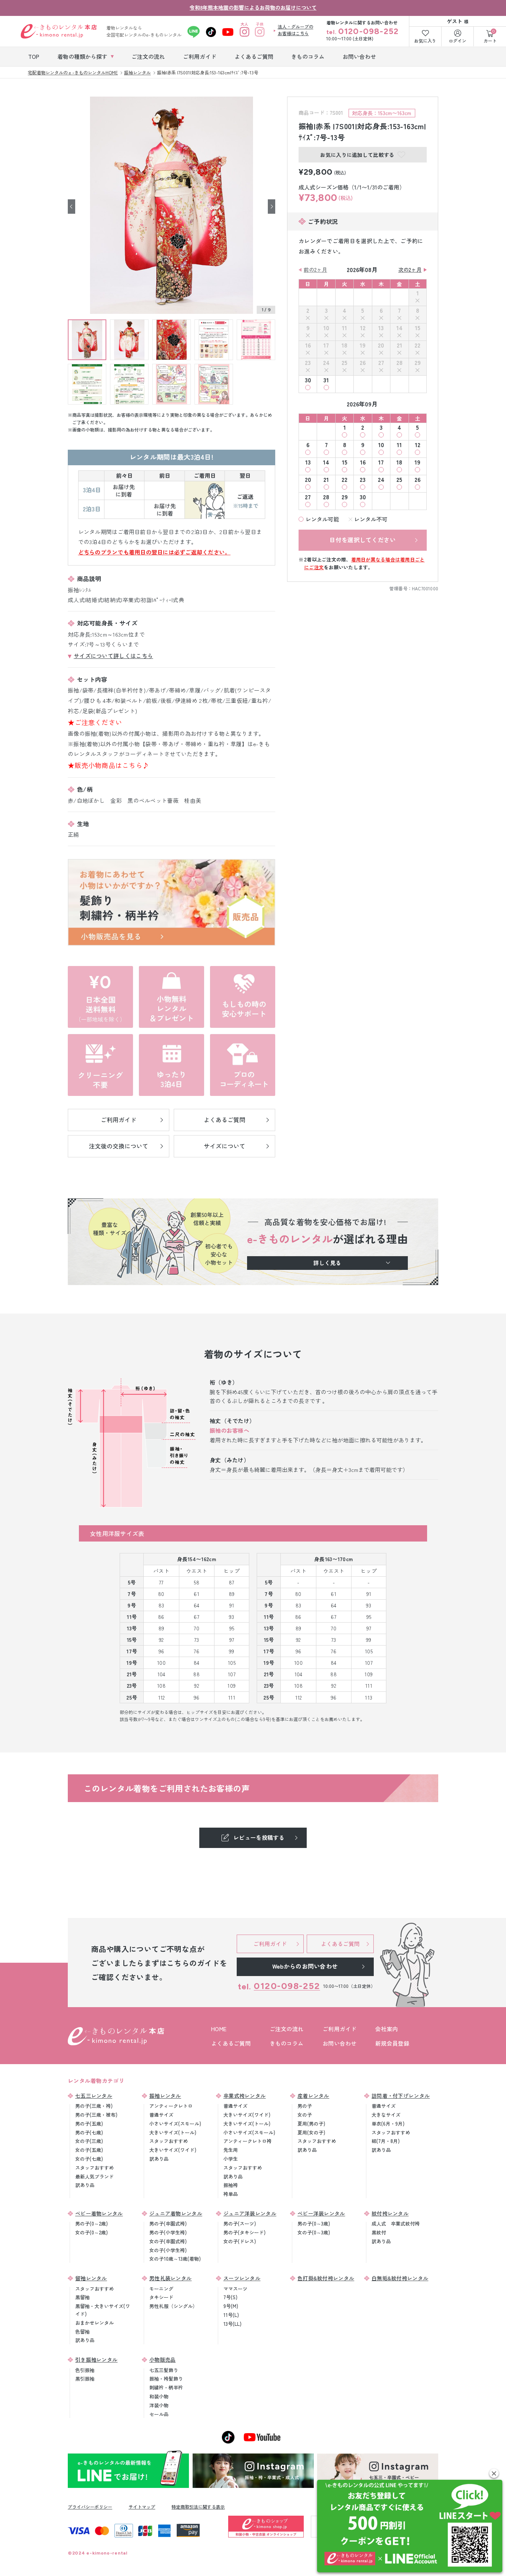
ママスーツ (235, 2289)
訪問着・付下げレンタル (401, 2096)
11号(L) (231, 2315)
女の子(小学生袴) (168, 2250)
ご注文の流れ (287, 2029)
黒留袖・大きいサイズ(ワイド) (103, 2310)
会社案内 (387, 2029)
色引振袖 (85, 2370)
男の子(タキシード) (244, 2232)
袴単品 (231, 2194)
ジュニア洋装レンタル (250, 2213)
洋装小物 (159, 2405)
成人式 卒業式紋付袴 (396, 2223)
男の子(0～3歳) (314, 2223)
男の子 (305, 2106)
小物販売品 (163, 2359)
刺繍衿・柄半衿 (166, 2387)
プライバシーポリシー (90, 2507)
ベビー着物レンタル (99, 2213)
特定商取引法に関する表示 (198, 2507)
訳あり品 (85, 2185)
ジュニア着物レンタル (176, 2213)
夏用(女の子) (311, 2132)
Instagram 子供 (260, 32)
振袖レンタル (165, 2096)
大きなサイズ (386, 2115)
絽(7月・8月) (386, 2141)
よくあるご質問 (231, 2043)
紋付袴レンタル (390, 2213)
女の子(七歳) (89, 2159)
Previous (71, 206)
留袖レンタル (91, 2278)
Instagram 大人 (245, 32)
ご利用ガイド (340, 2029)
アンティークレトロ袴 (247, 2141)
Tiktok (211, 32)
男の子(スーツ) (240, 2223)
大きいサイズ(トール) (173, 2132)
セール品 (159, 2414)
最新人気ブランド (94, 2176)
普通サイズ (161, 2115)
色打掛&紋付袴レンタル (326, 2278)
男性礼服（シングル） (173, 2306)
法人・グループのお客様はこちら (296, 30)
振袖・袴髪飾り (166, 2379)
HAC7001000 (425, 588)
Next (272, 206)
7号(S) (230, 2297)
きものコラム (287, 2043)
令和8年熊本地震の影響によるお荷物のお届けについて (253, 7)
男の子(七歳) (89, 2132)
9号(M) (231, 2306)
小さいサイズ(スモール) (175, 2124)
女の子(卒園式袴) (168, 2241)
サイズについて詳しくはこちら (113, 656)
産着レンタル (313, 2096)
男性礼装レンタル (170, 2278)
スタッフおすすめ (94, 2168)
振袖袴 (231, 2185)
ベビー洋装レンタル (321, 2213)
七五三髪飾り (164, 2370)
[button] (494, 2473)
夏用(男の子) (311, 2124)
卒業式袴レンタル (244, 2096)
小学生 (231, 2159)
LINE (194, 32)
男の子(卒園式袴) (168, 2223)
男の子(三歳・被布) (96, 2115)
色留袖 (82, 2332)
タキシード (161, 2297)
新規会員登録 (392, 2043)
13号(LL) (232, 2324)
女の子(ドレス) (240, 2241)
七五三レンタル (94, 2096)
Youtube (228, 32)
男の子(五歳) (89, 2124)
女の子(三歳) (89, 2141)
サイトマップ (142, 2507)
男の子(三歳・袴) (94, 2106)
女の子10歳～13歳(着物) (175, 2259)
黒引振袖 (85, 2379)
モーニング (161, 2289)
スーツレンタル (242, 2278)
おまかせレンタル (94, 2323)
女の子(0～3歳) (314, 2232)
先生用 (231, 2150)
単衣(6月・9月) (388, 2124)
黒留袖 (82, 2297)
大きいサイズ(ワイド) (173, 2150)
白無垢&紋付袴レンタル (400, 2278)
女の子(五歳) (89, 2150)
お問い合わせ (340, 2043)
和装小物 (159, 2396)
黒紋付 (379, 2232)
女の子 (305, 2115)
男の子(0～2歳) (91, 2223)
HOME (219, 2029)
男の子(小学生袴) (168, 2232)
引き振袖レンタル (96, 2359)
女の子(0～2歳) (91, 2232)
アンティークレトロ (171, 2106)
